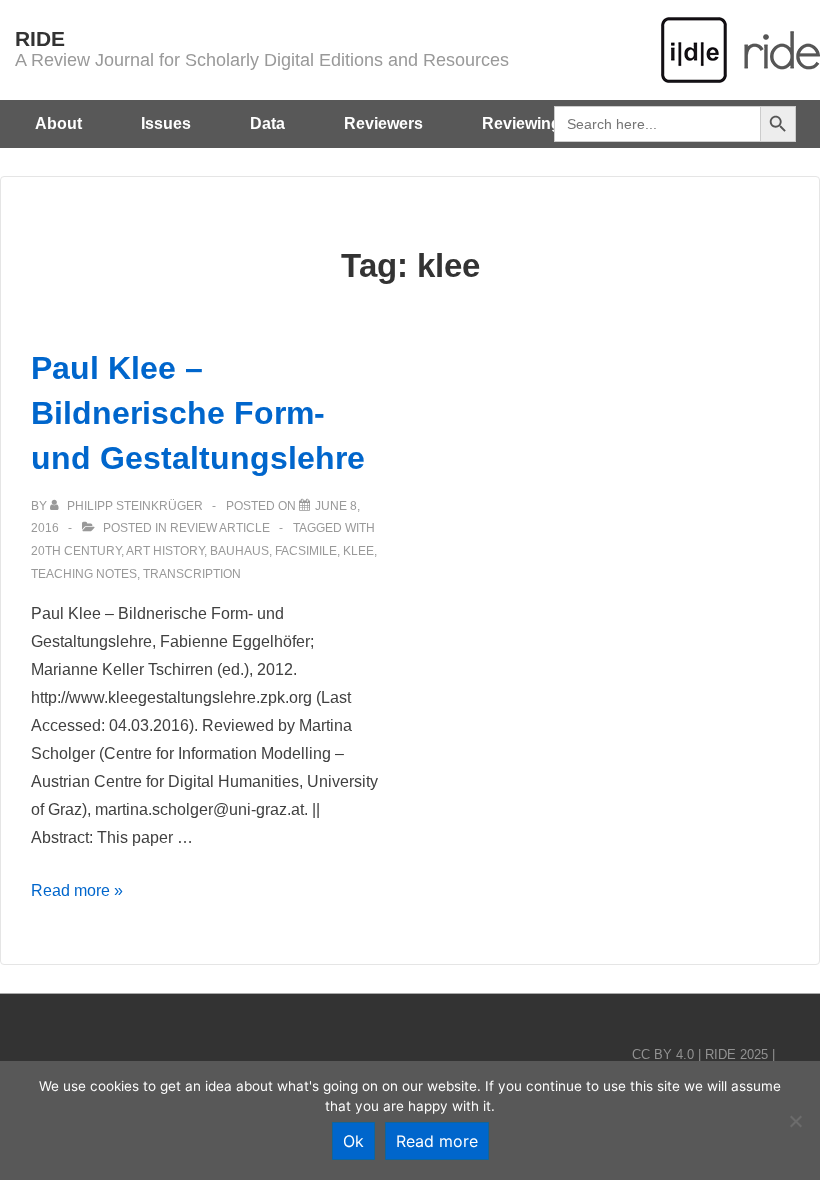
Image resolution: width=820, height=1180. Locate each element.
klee (358, 551)
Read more (437, 1141)
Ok (353, 1141)
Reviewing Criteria (551, 123)
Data (267, 123)
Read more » (77, 890)
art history (165, 551)
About (58, 123)
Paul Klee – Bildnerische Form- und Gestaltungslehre (198, 413)
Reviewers (383, 123)
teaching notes (84, 574)
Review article (220, 528)
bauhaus (239, 551)
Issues (166, 123)
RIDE (40, 38)
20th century (76, 551)
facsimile (306, 551)
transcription (192, 574)
